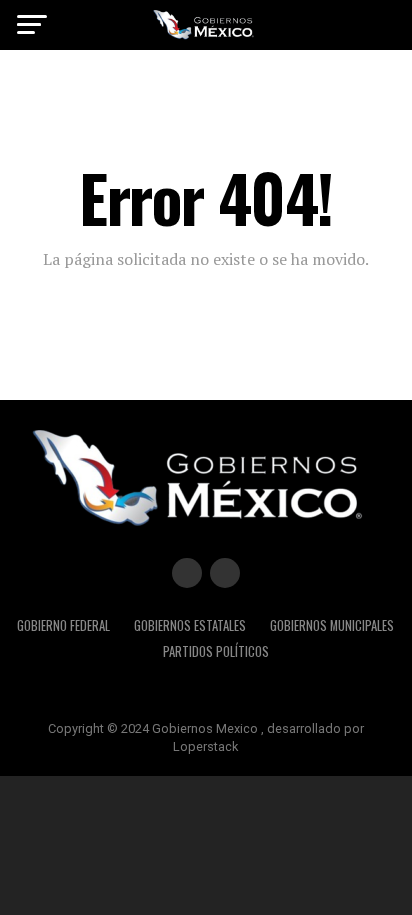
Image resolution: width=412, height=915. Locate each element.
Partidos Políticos (216, 651)
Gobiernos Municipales (332, 625)
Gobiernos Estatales (190, 625)
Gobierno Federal (63, 625)
